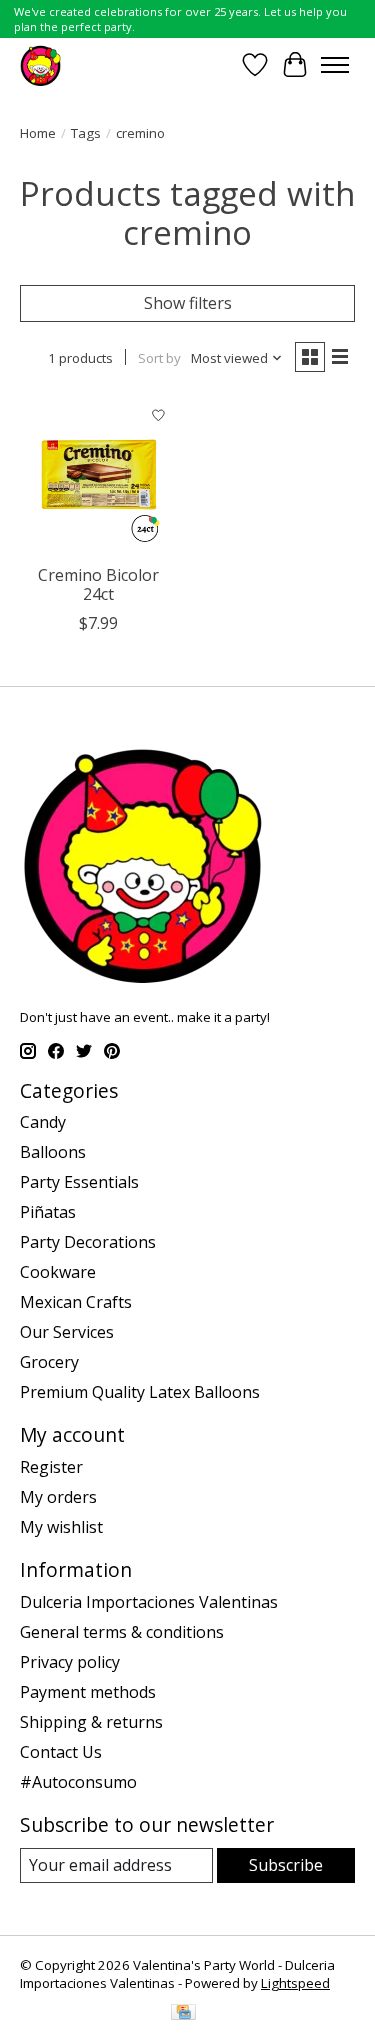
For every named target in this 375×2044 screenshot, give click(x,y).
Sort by (159, 358)
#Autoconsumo (78, 1782)
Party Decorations (88, 1242)
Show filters (188, 303)
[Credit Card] (183, 2014)
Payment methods (88, 1692)
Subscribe (286, 1865)
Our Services (67, 1332)
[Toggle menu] (335, 65)
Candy (43, 1122)
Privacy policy (70, 1662)
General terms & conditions (122, 1632)
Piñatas (48, 1212)
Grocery (49, 1362)
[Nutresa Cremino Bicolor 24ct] (98, 474)
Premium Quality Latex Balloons (140, 1392)
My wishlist (61, 1527)
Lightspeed (295, 1983)
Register (51, 1467)
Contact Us (61, 1752)
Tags (86, 133)
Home (38, 133)
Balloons (53, 1152)
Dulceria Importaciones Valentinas (149, 1602)
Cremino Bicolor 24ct (98, 584)
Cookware (58, 1272)
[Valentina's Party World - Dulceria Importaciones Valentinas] (40, 64)
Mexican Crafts (76, 1302)
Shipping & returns (91, 1722)
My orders (58, 1497)
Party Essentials (79, 1182)
